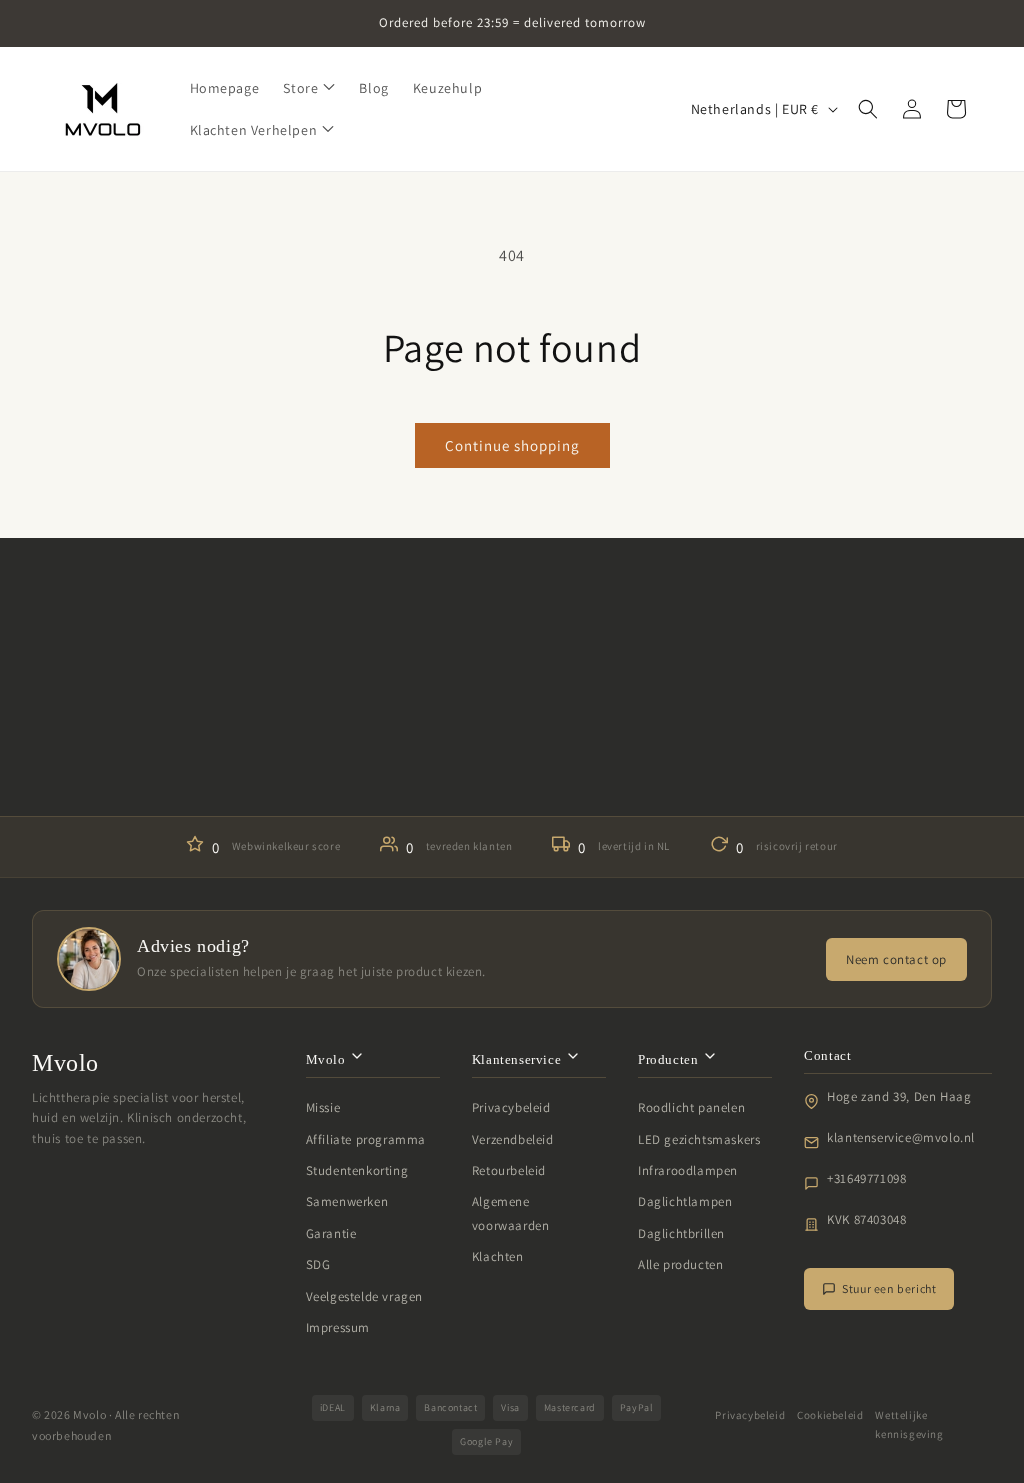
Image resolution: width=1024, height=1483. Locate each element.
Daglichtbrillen (681, 1233)
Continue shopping (512, 445)
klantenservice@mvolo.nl (901, 1137)
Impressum (338, 1327)
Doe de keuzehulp (512, 756)
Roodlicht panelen (691, 1107)
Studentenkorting (357, 1170)
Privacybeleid (511, 1107)
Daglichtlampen (685, 1201)
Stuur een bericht (889, 1288)
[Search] (868, 109)
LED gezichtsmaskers (699, 1139)
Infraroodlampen (688, 1170)
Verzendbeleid (513, 1139)
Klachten (498, 1256)
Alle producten (680, 1264)
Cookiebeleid (830, 1415)
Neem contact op (896, 959)
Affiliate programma (366, 1139)
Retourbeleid (509, 1170)
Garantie (331, 1233)
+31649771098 (866, 1178)
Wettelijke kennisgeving (909, 1425)
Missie (323, 1107)
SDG (318, 1264)
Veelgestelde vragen (364, 1296)
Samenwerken (347, 1201)
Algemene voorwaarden (511, 1213)
